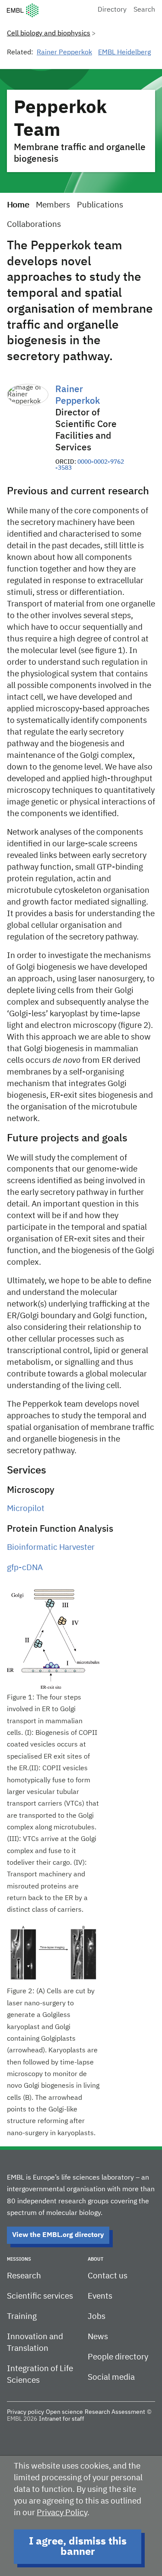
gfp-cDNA (25, 1568)
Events (100, 2296)
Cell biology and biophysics (49, 34)
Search (144, 10)
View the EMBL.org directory (58, 2235)
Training (22, 2317)
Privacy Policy (62, 2513)
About (95, 2259)
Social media (111, 2377)
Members (53, 205)
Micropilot (26, 1509)
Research (24, 2276)
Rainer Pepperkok (64, 53)
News (98, 2337)
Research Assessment (115, 2412)
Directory (112, 10)
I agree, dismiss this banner (78, 2547)
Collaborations (34, 225)
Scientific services (40, 2296)
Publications (100, 205)
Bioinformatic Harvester (51, 1547)
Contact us (108, 2276)
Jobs (97, 2317)
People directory (118, 2357)
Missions (19, 2259)
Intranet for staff (62, 2419)
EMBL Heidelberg (124, 53)
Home (18, 205)
